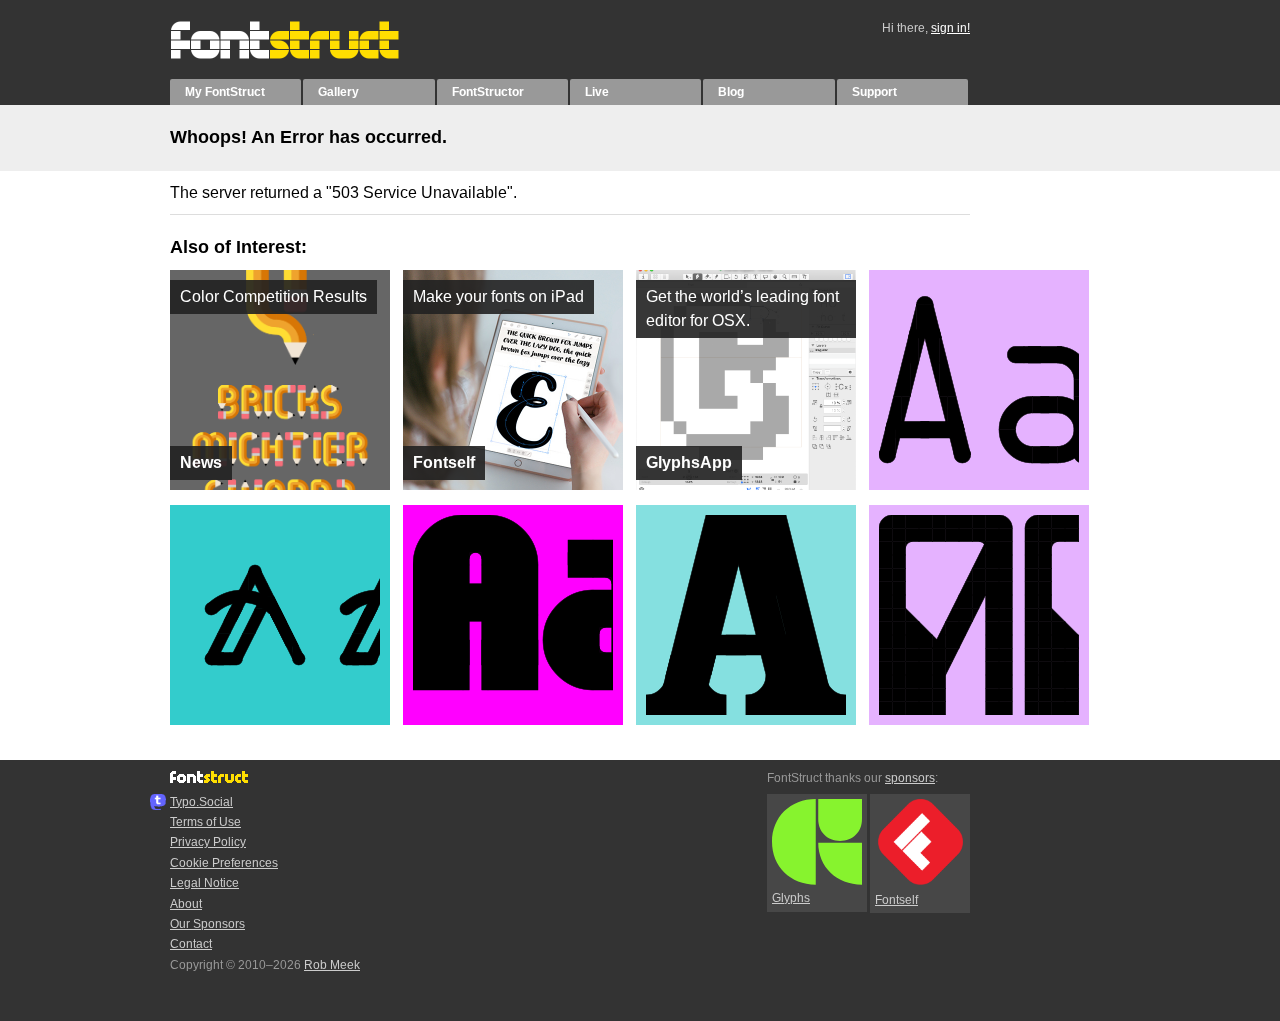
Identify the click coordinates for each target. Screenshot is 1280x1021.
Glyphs (791, 898)
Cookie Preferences (224, 863)
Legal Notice (204, 883)
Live (597, 92)
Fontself (896, 900)
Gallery (338, 92)
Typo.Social (201, 802)
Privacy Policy (208, 842)
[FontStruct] (305, 55)
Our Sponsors (207, 924)
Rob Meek (332, 965)
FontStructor (488, 92)
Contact (191, 944)
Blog (731, 92)
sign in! (950, 28)
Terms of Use (205, 822)
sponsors (910, 778)
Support (874, 92)
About (186, 904)
